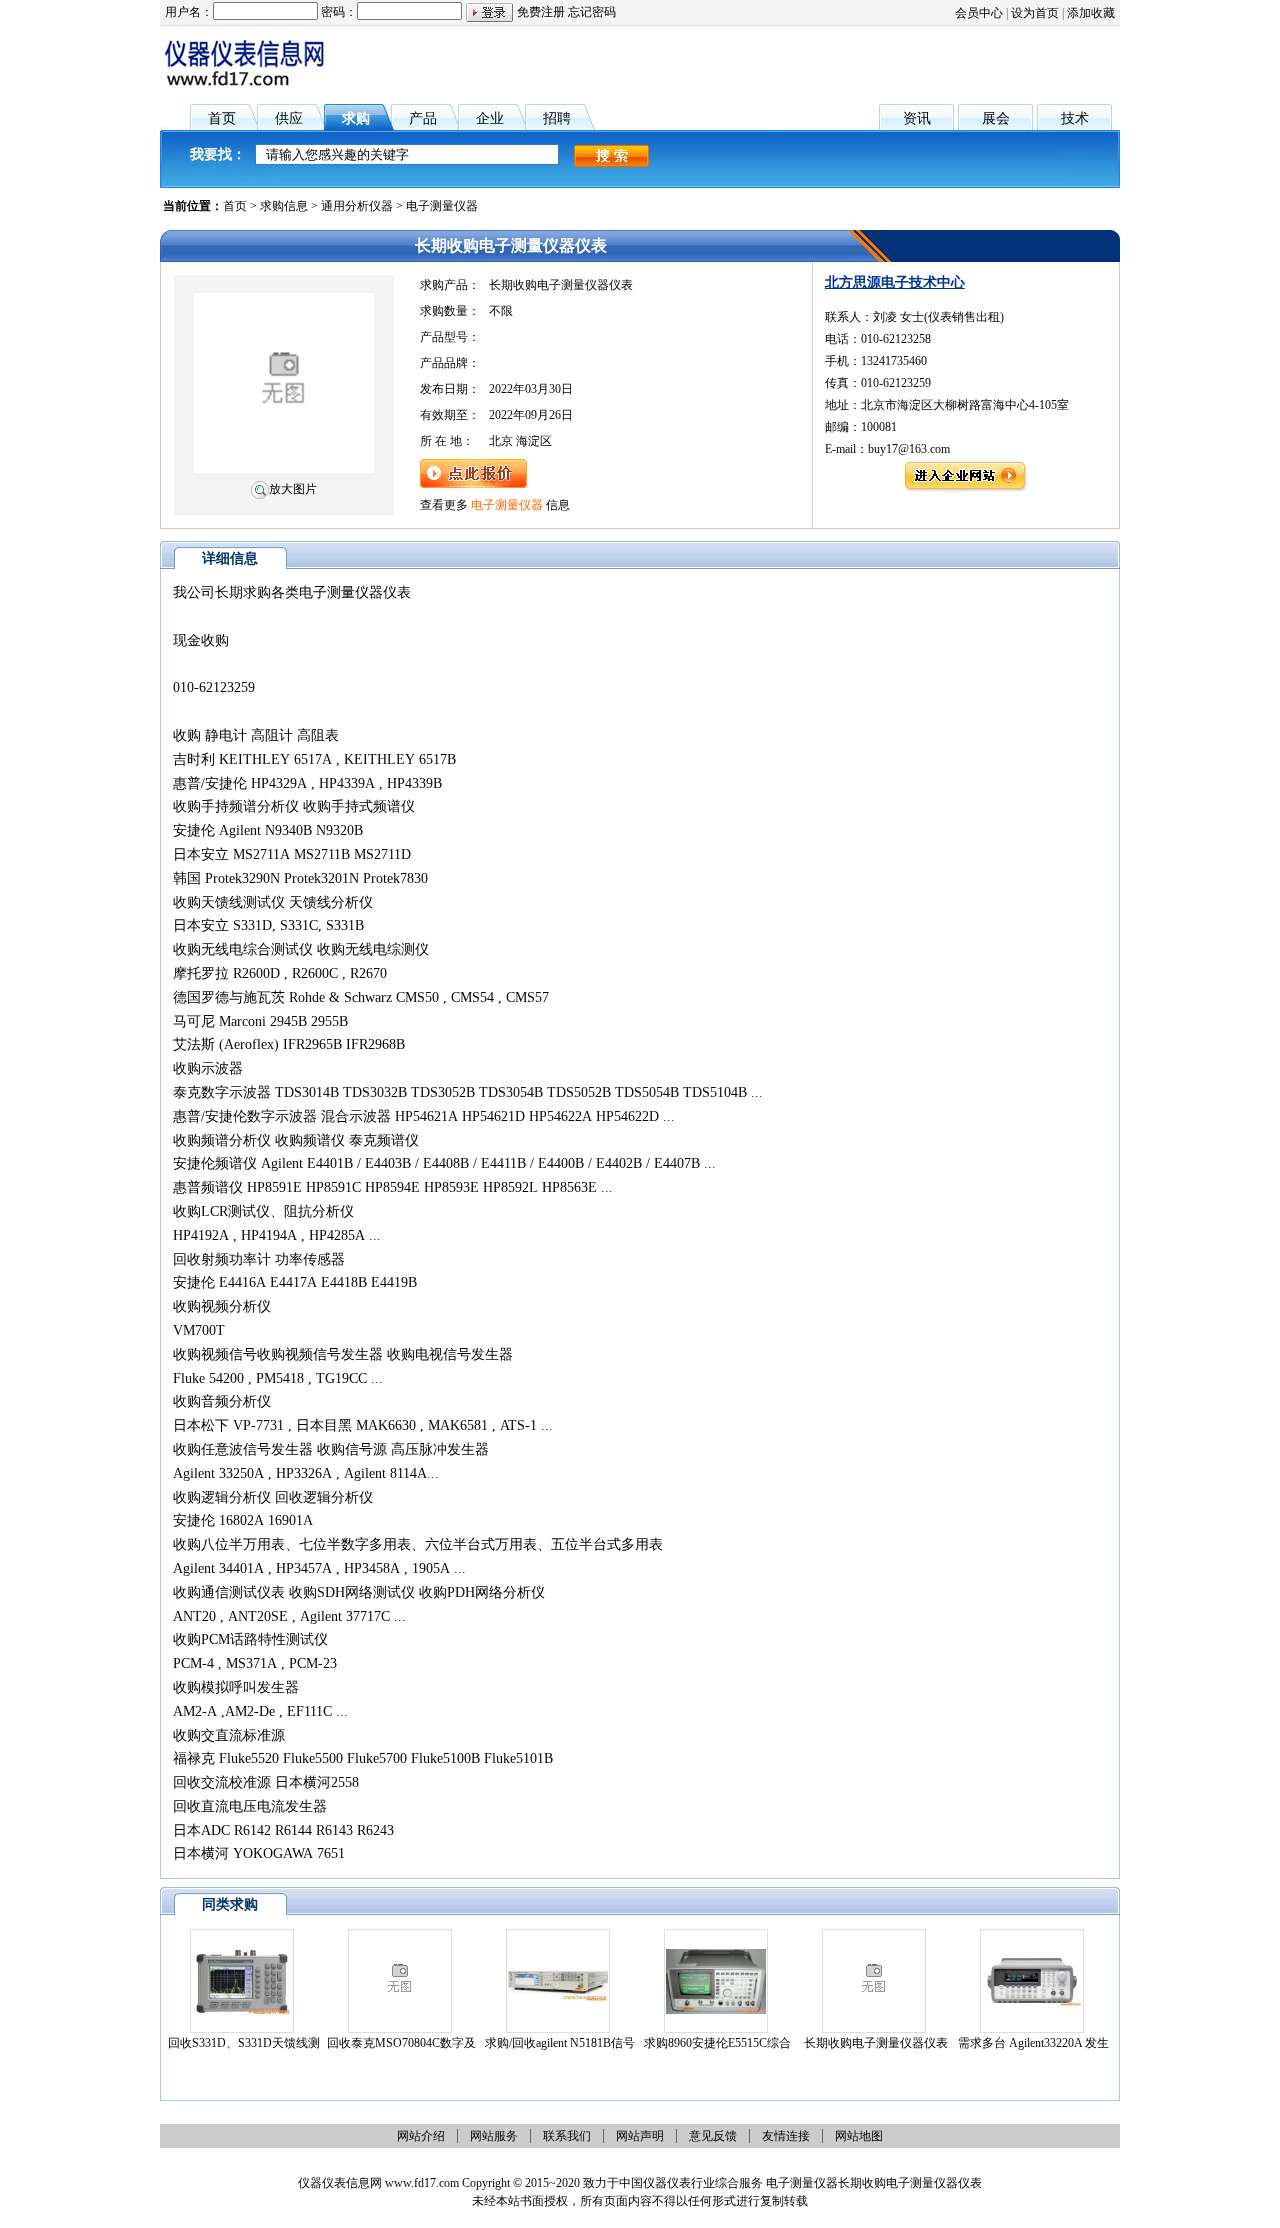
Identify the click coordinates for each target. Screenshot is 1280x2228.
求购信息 (284, 206)
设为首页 (1035, 13)
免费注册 (541, 12)
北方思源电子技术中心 (895, 282)
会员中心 (979, 13)
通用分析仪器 (357, 206)
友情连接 (786, 2136)
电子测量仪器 (442, 206)
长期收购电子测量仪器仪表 (876, 2043)
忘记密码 (592, 12)
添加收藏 (1091, 13)
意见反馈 (713, 2136)
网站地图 (859, 2136)
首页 (235, 206)
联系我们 (567, 2136)
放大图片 (293, 489)
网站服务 (494, 2136)
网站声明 (640, 2136)
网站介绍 (421, 2136)
